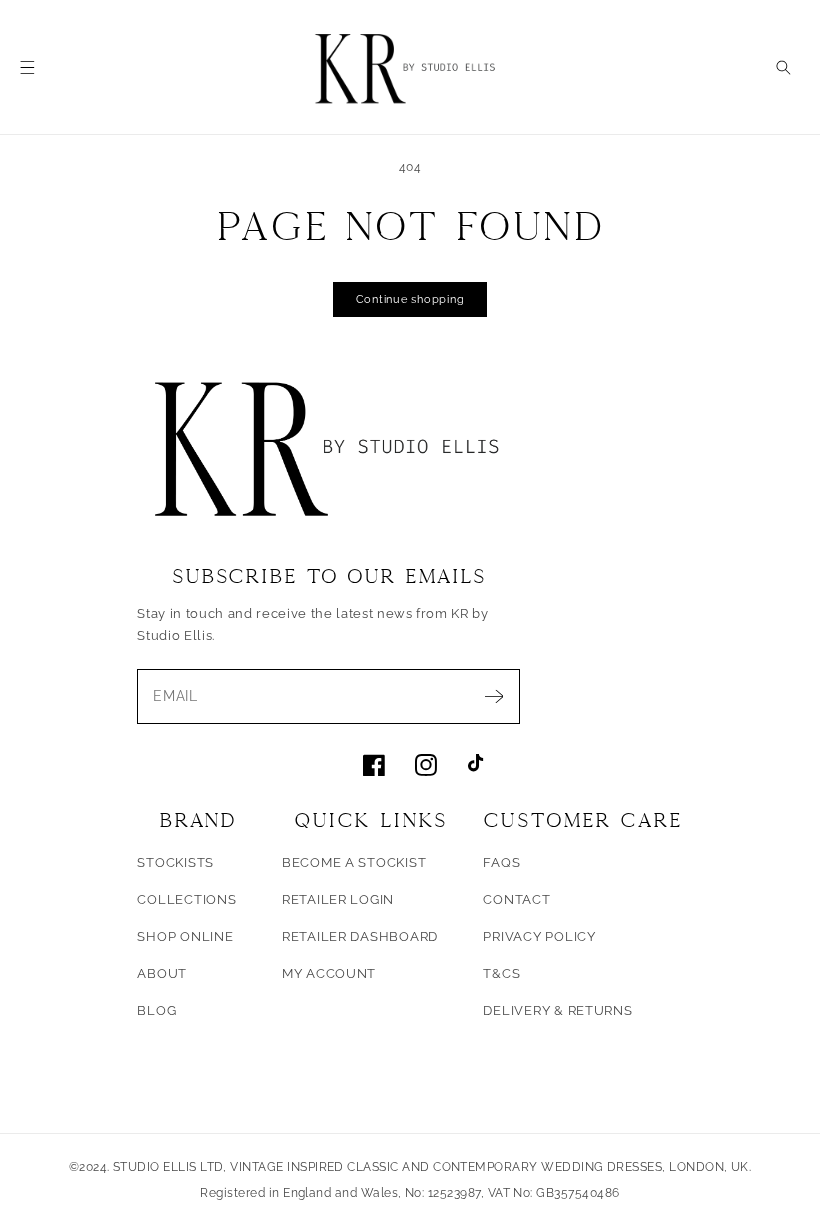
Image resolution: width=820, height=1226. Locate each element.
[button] (27, 67)
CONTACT (516, 899)
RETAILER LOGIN (338, 899)
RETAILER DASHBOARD (360, 936)
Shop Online (185, 936)
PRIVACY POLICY (539, 936)
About (162, 973)
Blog (156, 1010)
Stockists (175, 862)
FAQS (501, 862)
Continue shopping (410, 299)
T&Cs (501, 973)
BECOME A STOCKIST (354, 862)
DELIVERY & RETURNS (557, 1010)
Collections (186, 899)
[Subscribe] (493, 696)
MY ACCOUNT (329, 973)
